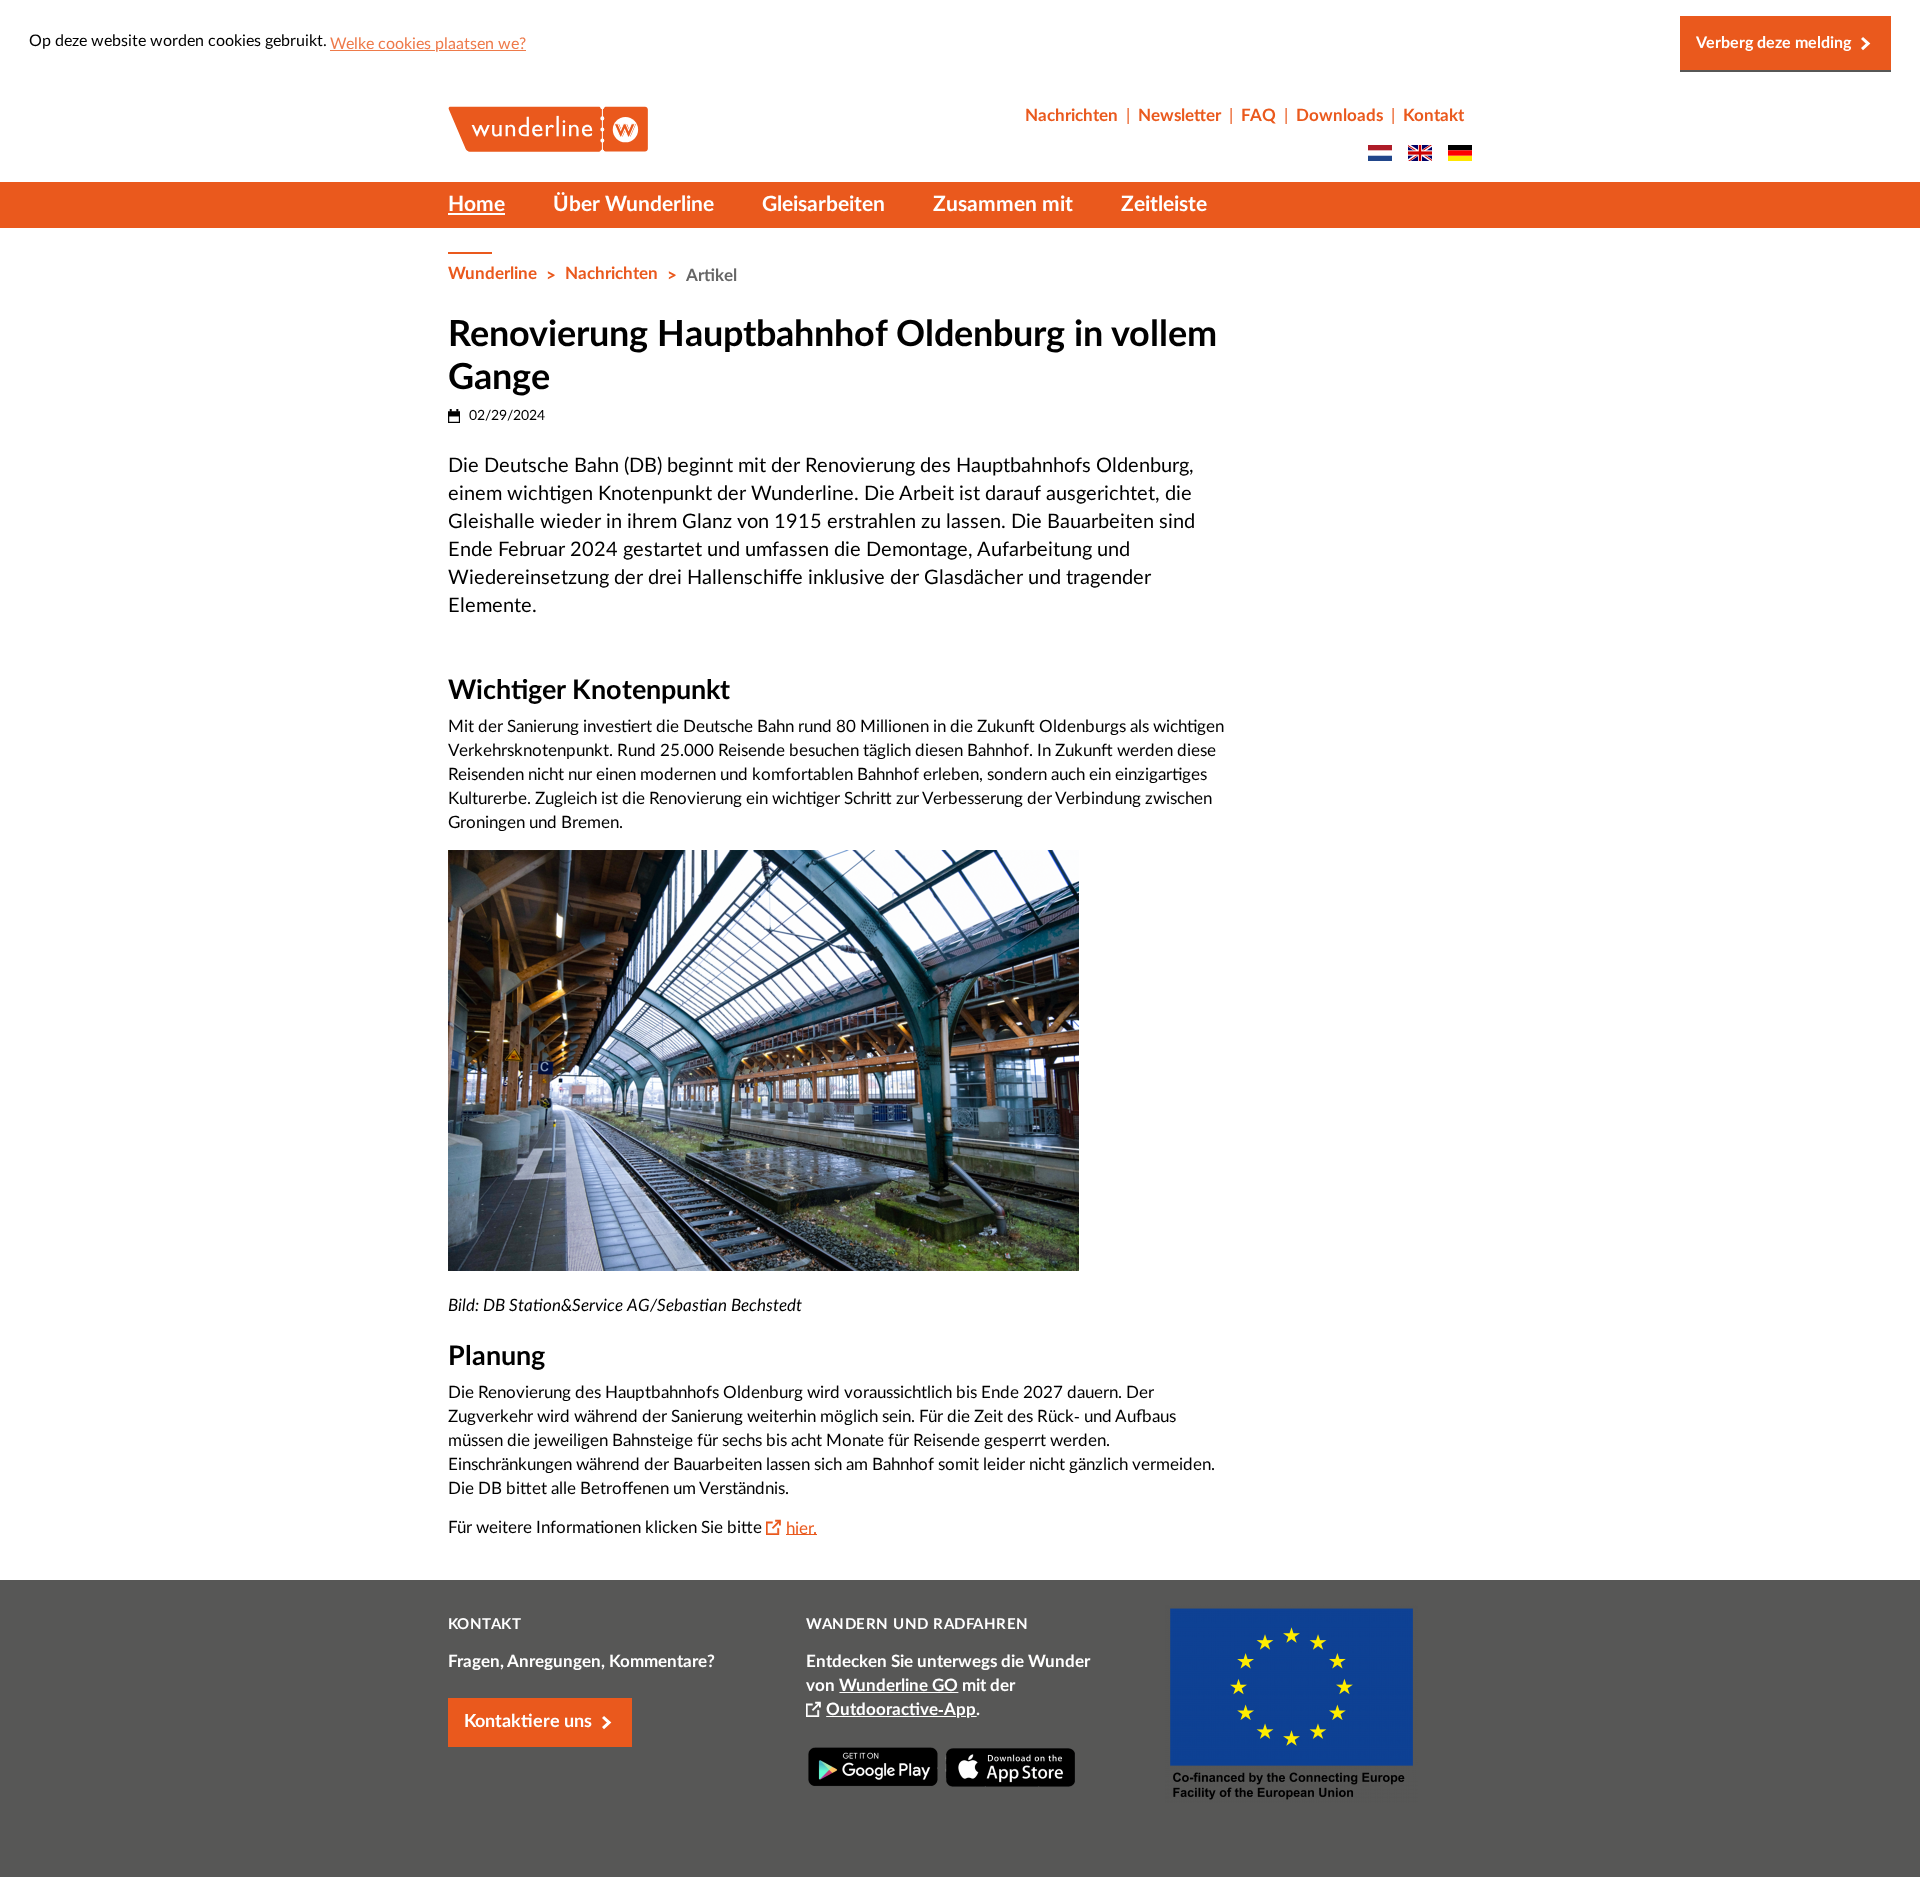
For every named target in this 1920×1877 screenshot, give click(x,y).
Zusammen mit (1003, 204)
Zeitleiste (1164, 204)
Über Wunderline (633, 204)
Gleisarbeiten (823, 204)
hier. (801, 1527)
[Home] (548, 144)
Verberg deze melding (1773, 43)
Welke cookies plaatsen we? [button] (428, 44)
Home (476, 204)
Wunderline (492, 273)
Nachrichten (611, 273)
